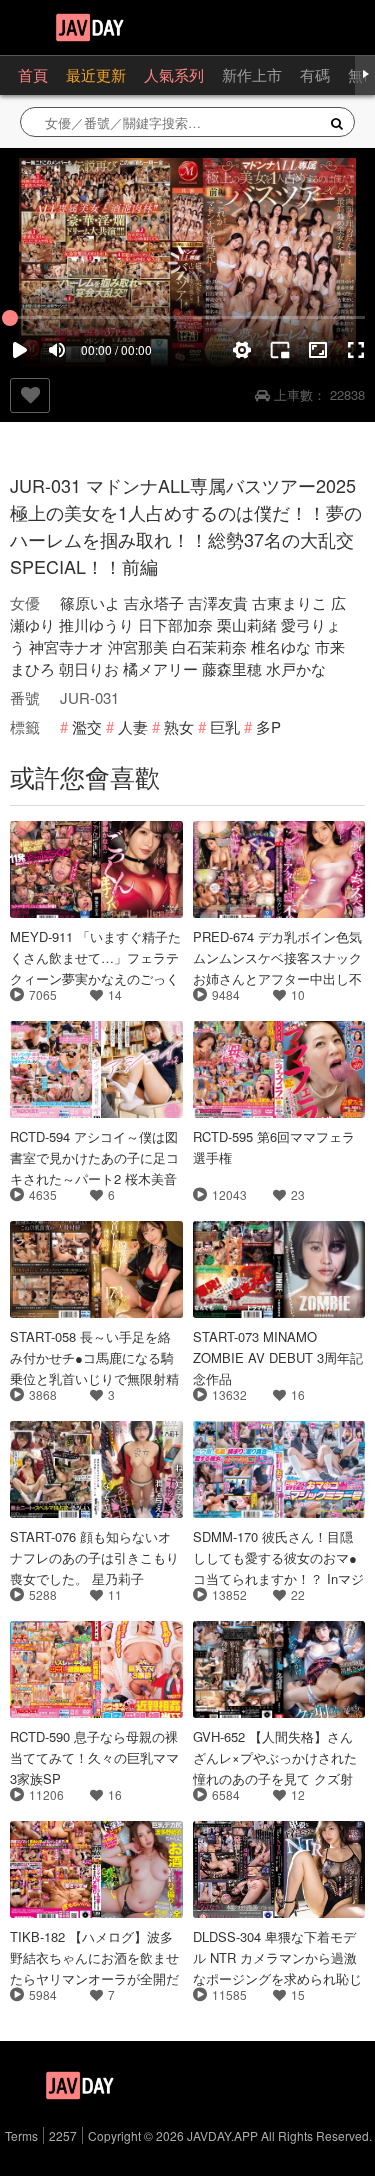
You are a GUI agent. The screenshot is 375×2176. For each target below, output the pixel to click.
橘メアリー (160, 668)
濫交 (87, 726)
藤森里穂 (232, 668)
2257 (63, 2135)
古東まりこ (289, 602)
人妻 (133, 726)
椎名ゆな (281, 646)
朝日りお (89, 668)
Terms (21, 2135)
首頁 (33, 74)
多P (268, 726)
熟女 (179, 726)
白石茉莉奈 (209, 646)
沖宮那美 (138, 646)
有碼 (315, 74)
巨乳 (225, 726)
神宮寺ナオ (66, 646)
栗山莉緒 (247, 624)
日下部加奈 (175, 624)
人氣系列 (174, 74)
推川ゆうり (96, 624)
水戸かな (296, 668)
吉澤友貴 (218, 602)
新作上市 (252, 74)
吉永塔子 (154, 602)
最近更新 (96, 74)
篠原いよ (90, 602)
